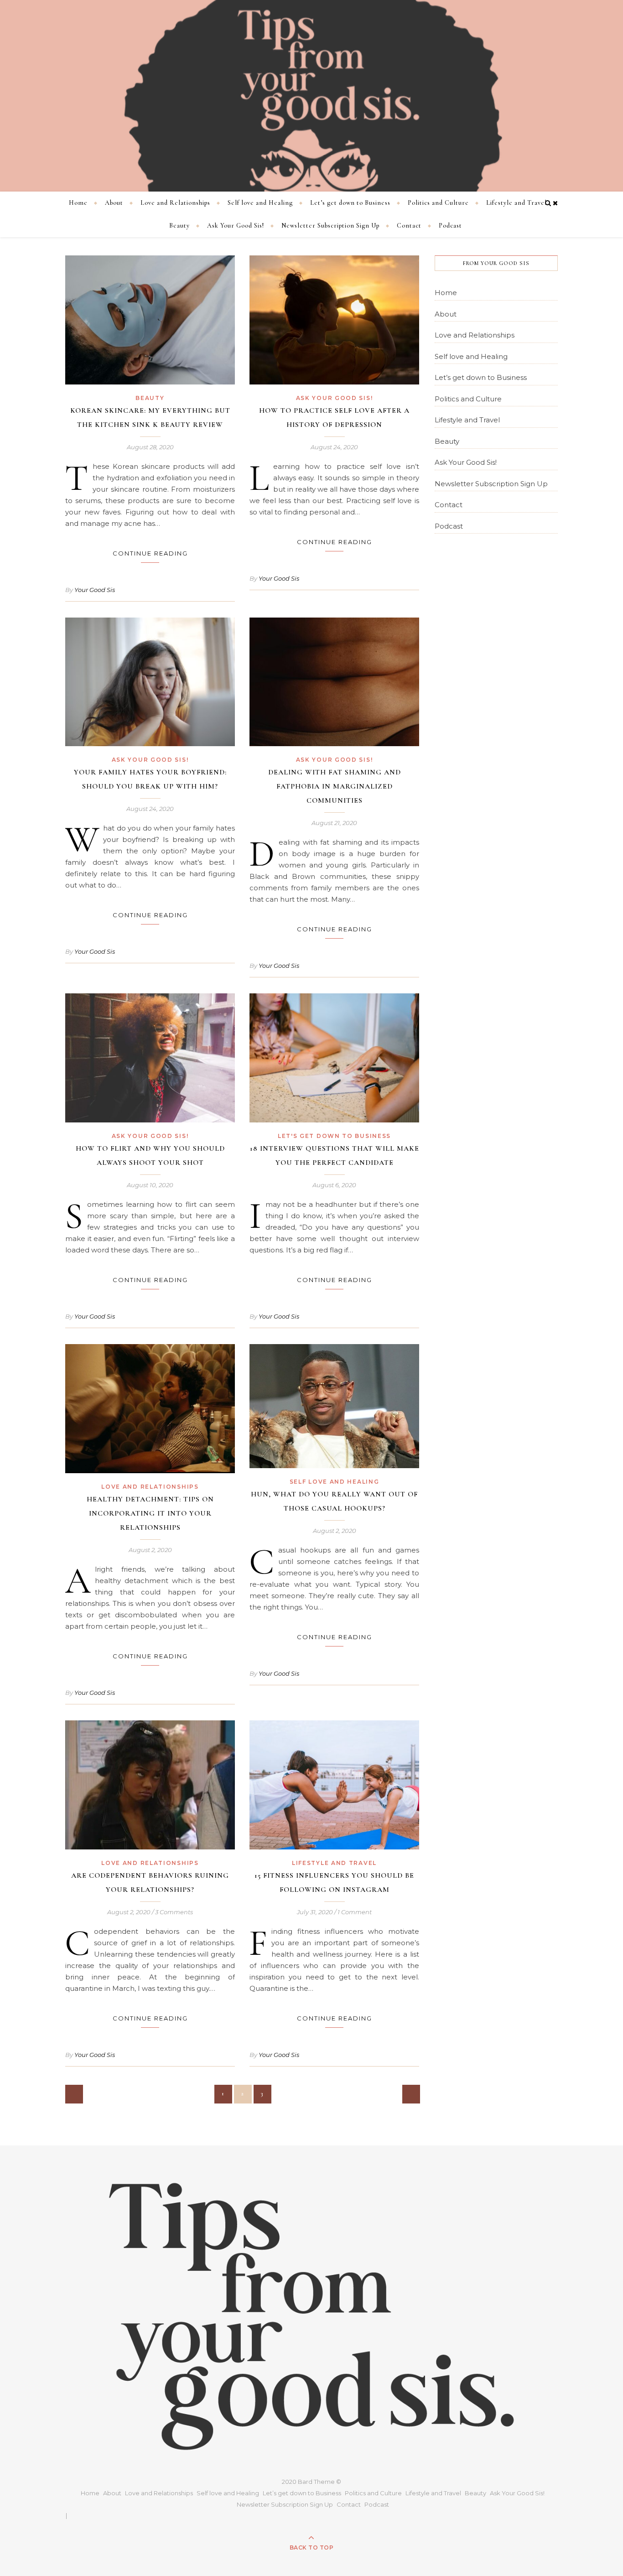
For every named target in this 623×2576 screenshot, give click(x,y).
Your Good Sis (95, 590)
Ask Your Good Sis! (236, 226)
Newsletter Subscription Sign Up (330, 226)
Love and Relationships (175, 203)
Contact (409, 226)
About (114, 203)
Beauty (179, 226)
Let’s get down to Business (350, 203)
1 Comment (355, 1912)
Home (78, 203)
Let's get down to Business (334, 1136)
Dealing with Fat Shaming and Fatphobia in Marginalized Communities (335, 786)
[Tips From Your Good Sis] (311, 96)
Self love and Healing (260, 203)
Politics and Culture (438, 203)
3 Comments (174, 1912)
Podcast (450, 226)
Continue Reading (150, 553)
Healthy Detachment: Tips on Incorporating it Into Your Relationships (150, 1513)
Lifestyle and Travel (517, 203)
